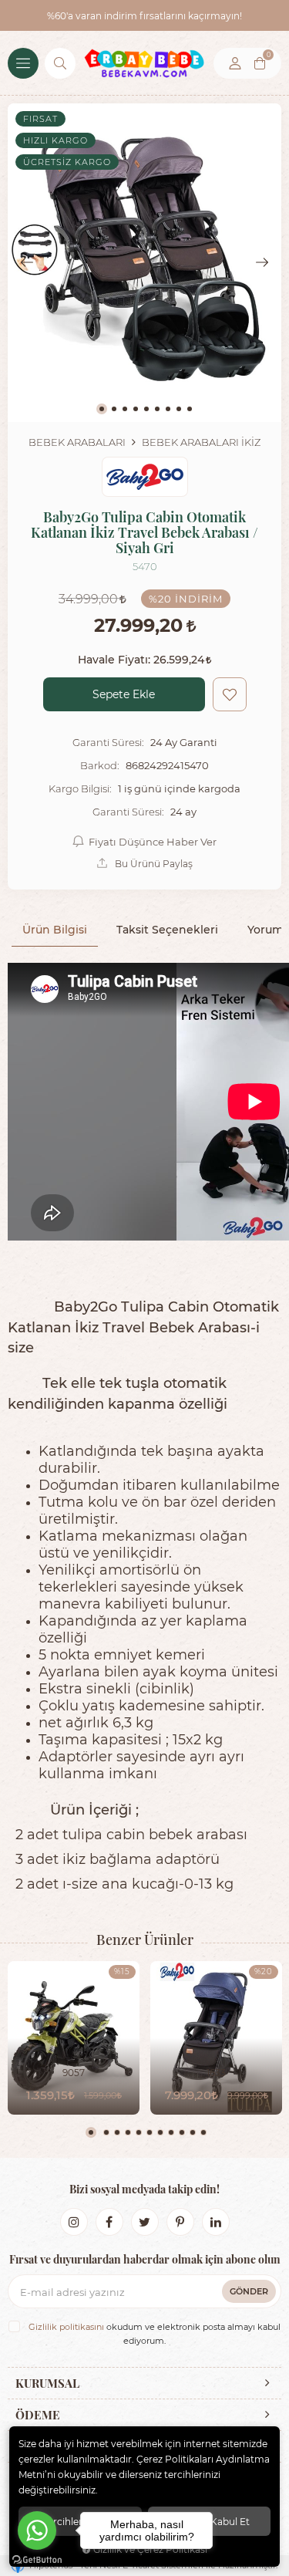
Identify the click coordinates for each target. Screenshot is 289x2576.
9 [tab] (182, 2132)
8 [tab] (171, 2132)
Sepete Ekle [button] (124, 694)
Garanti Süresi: (108, 742)
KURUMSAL (47, 2383)
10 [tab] (193, 2132)
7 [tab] (160, 2132)
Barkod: (100, 765)
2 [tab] (106, 2132)
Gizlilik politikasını (66, 2327)
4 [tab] (128, 2132)
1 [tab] (91, 2132)
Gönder (249, 2291)
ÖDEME (38, 2415)
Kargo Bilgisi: (80, 788)
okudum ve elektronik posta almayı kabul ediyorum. (155, 2334)
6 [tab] (150, 2132)
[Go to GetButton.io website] (37, 2560)
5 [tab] (139, 2132)
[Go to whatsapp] (37, 2530)
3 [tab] (117, 2132)
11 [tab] (203, 2132)
